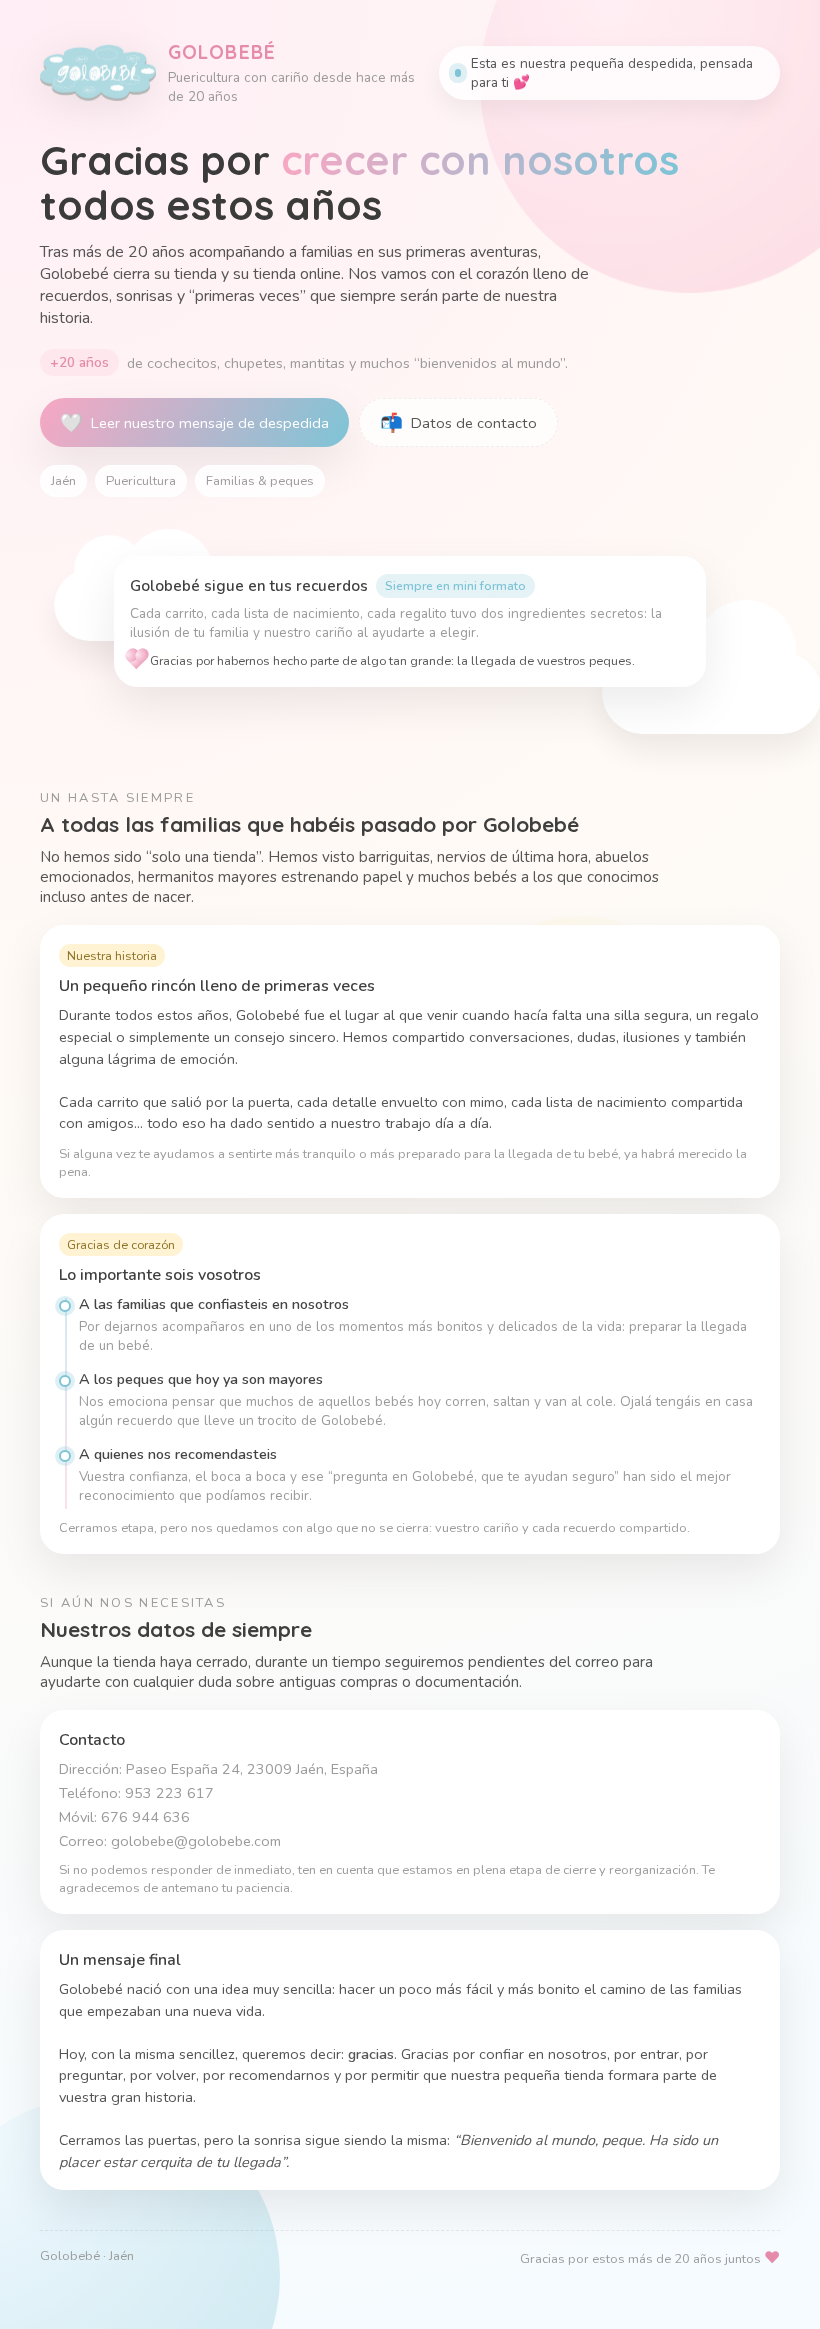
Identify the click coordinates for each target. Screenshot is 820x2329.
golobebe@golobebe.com (196, 1841)
